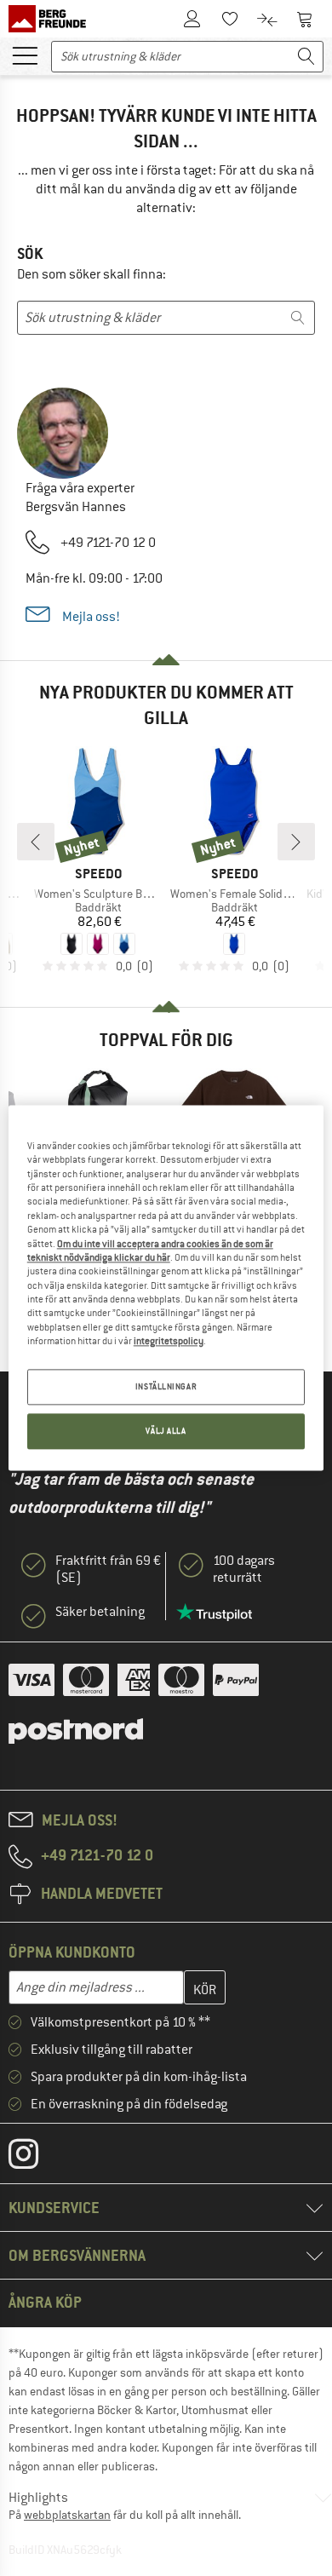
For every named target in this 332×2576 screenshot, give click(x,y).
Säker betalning (100, 1612)
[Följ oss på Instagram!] (36, 2158)
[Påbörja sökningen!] (306, 57)
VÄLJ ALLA (166, 1432)
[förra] (36, 842)
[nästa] (296, 842)
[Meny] (25, 55)
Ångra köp (45, 2302)
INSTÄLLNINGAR (166, 1387)
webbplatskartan (67, 2515)
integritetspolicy (169, 1341)
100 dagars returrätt (244, 1569)
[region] (166, 1288)
